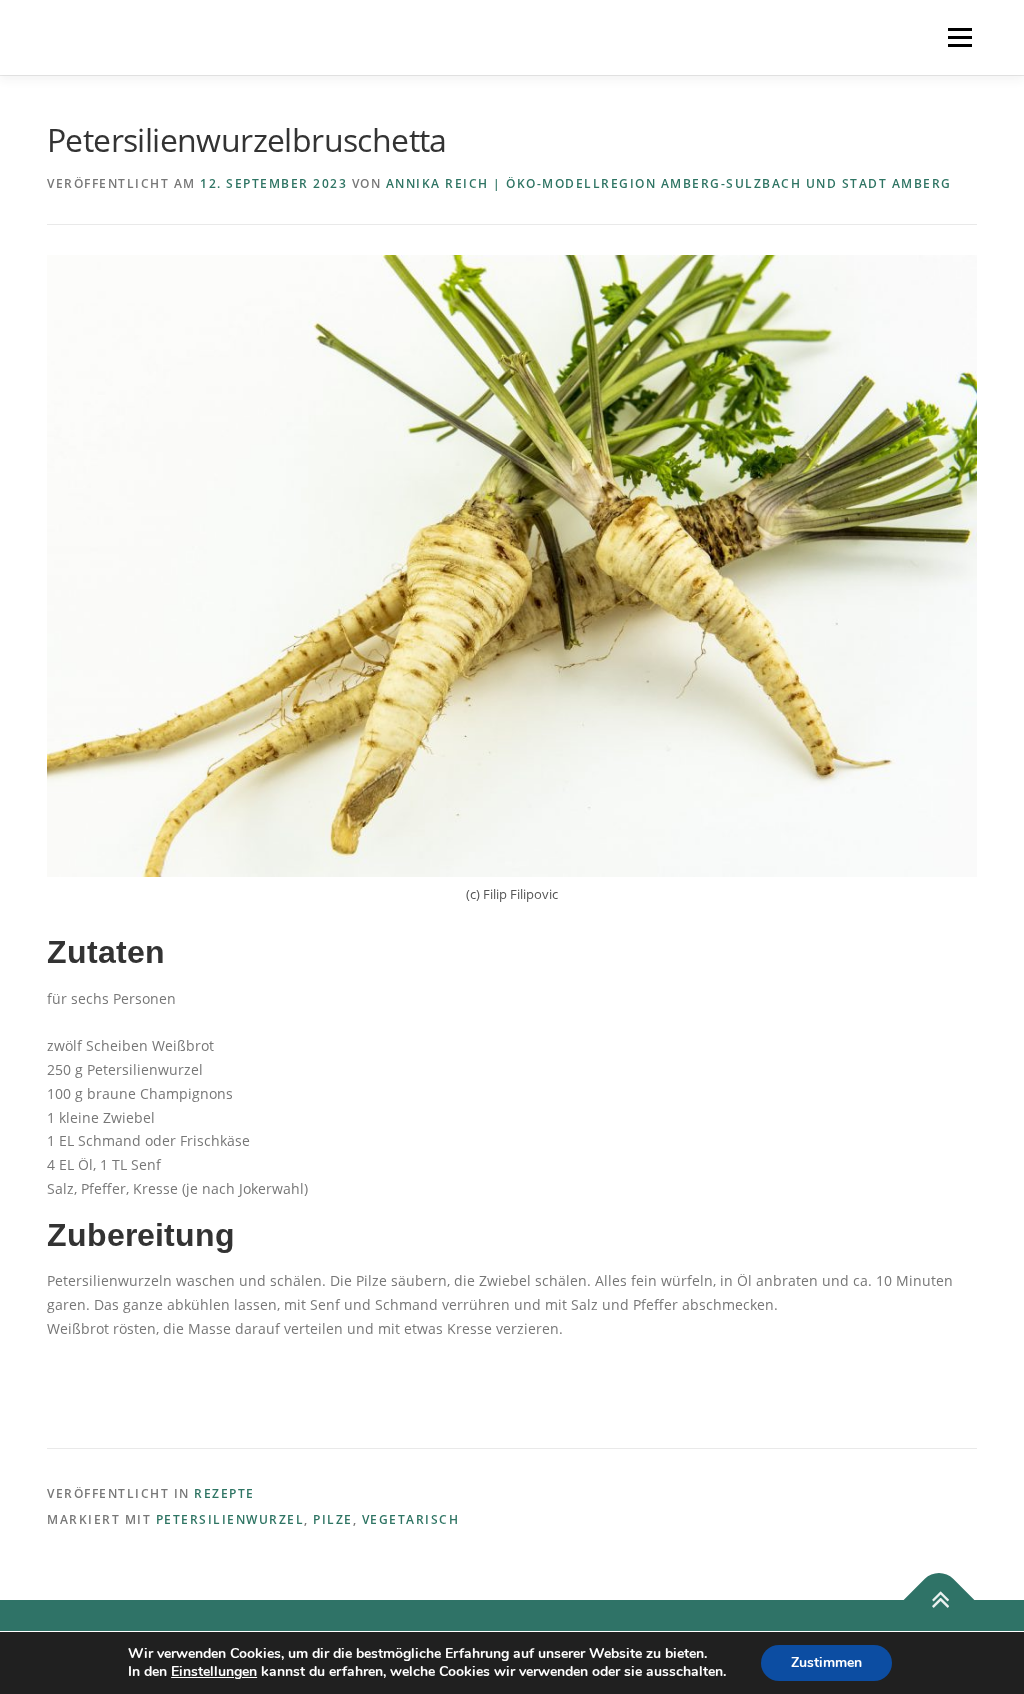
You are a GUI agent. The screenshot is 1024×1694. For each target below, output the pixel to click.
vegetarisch (411, 1519)
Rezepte (224, 1493)
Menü (959, 37)
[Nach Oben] (939, 1600)
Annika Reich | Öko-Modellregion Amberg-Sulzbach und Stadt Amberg (669, 183)
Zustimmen (826, 1662)
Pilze (333, 1519)
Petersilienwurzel (230, 1519)
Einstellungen (214, 1672)
